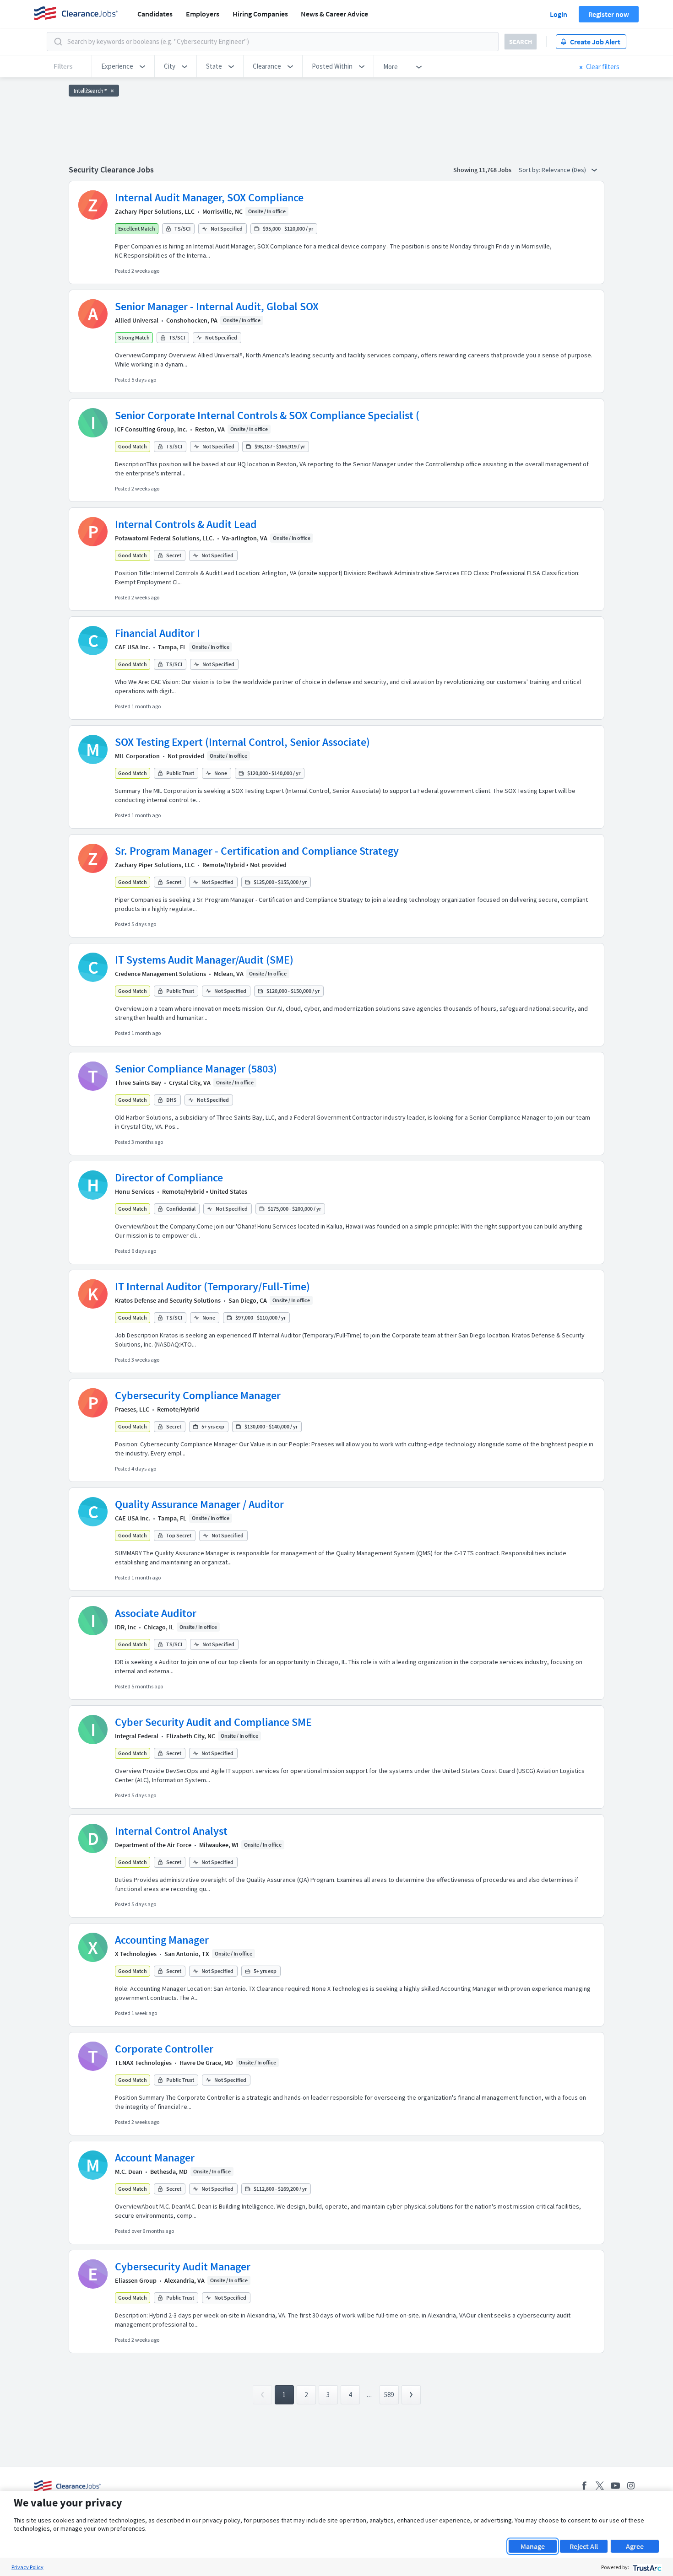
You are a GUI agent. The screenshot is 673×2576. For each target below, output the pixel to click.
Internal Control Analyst (171, 1831)
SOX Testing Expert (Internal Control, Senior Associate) (242, 742)
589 (389, 2395)
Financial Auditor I (157, 633)
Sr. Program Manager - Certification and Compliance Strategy (257, 851)
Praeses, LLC (132, 1409)
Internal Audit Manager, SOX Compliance (209, 197)
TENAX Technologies (143, 2063)
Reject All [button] (584, 2546)
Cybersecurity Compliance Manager (198, 1395)
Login (559, 14)
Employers (203, 14)
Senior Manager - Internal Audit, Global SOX (217, 306)
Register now (609, 14)
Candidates (155, 14)
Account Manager (155, 2158)
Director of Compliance (169, 1178)
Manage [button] (533, 2546)
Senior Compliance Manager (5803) (196, 1069)
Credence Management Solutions (160, 974)
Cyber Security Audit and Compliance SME (213, 1722)
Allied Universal (137, 320)
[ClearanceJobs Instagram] (631, 2486)
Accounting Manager (162, 1940)
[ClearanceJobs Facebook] (584, 2486)
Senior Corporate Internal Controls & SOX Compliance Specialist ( (267, 415)
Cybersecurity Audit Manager (183, 2266)
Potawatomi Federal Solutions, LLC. (165, 538)
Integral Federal (137, 1736)
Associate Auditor (156, 1613)
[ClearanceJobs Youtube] (615, 2486)
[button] (123, 66)
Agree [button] (635, 2546)
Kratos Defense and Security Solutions (168, 1300)
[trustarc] (646, 2567)
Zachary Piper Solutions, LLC (155, 211)
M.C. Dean (129, 2172)
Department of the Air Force (153, 1845)
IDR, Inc (125, 1627)
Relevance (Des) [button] (564, 170)
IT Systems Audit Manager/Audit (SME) (204, 960)
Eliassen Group (136, 2280)
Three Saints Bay (138, 1083)
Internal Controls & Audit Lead (186, 524)
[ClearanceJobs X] (600, 2486)
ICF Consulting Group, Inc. (151, 429)
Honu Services (135, 1191)
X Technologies (136, 1954)
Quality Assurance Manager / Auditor (199, 1504)
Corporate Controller (164, 2049)
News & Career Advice (334, 14)
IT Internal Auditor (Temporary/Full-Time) (212, 1286)
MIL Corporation (137, 756)
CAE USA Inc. (133, 647)
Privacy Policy (27, 2567)
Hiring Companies (260, 14)
